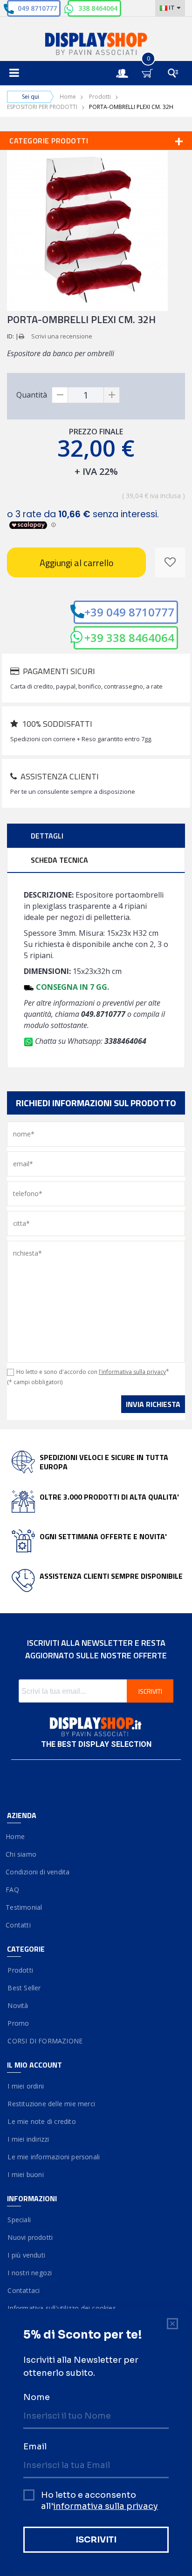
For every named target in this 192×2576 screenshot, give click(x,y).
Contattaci (23, 2290)
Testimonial (24, 1907)
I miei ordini (25, 2086)
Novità (18, 2005)
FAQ (13, 1890)
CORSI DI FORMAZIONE (45, 2041)
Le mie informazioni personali (53, 2157)
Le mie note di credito (41, 2121)
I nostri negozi (29, 2273)
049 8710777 (37, 8)
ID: (10, 336)
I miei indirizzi (28, 2139)
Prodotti (100, 97)
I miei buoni (25, 2174)
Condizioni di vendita (38, 1872)
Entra (127, 65)
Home (68, 97)
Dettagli (47, 836)
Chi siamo (22, 1854)
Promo (18, 2023)
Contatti (19, 1925)
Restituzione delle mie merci (51, 2104)
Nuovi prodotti (30, 2237)
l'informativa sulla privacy (132, 1372)
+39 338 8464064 (129, 638)
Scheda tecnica (59, 860)
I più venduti (26, 2255)
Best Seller (24, 1988)
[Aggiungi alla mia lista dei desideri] (170, 562)
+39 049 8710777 (129, 612)
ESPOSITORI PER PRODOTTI (42, 107)
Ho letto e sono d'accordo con (93, 1372)
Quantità (32, 395)
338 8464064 (98, 8)
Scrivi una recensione (62, 336)
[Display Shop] (96, 45)
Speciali (19, 2220)
